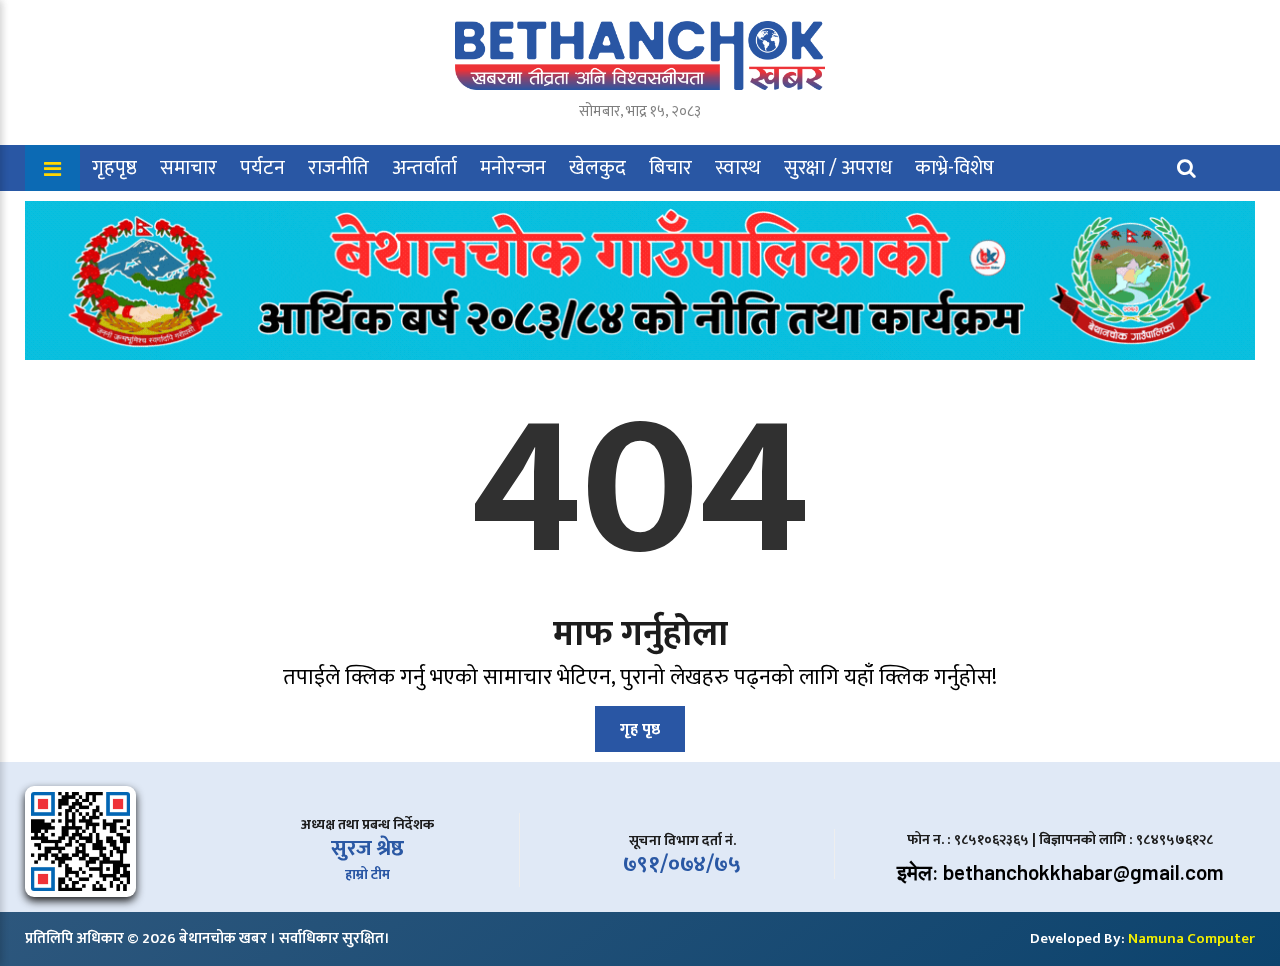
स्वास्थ (738, 168)
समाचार (188, 168)
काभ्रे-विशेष (954, 168)
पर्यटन (262, 168)
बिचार (670, 168)
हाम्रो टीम (367, 874)
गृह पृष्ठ (640, 729)
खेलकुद (597, 168)
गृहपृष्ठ (114, 168)
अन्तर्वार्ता (424, 168)
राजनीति (338, 168)
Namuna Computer (1191, 938)
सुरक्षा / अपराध (838, 168)
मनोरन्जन (513, 168)
